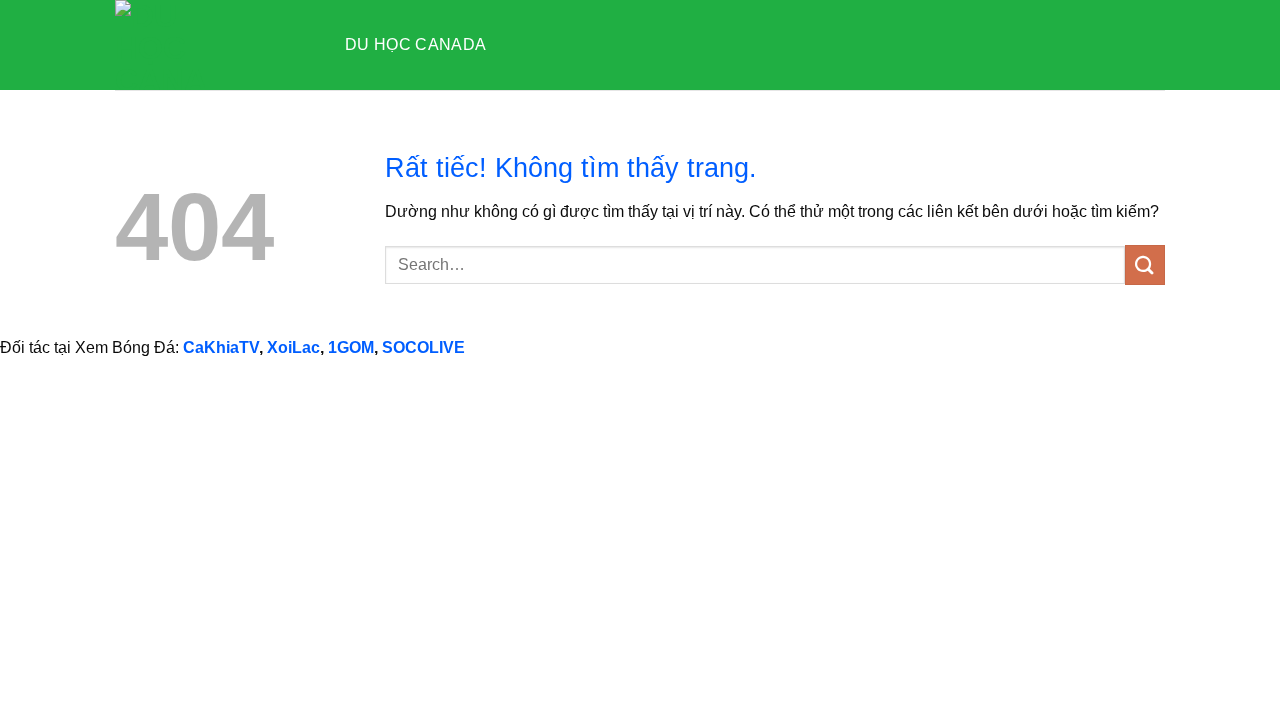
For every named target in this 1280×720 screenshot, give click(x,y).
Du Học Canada (415, 44)
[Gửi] (1145, 264)
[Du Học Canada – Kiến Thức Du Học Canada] (215, 45)
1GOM (351, 347)
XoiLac (293, 347)
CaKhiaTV (221, 347)
